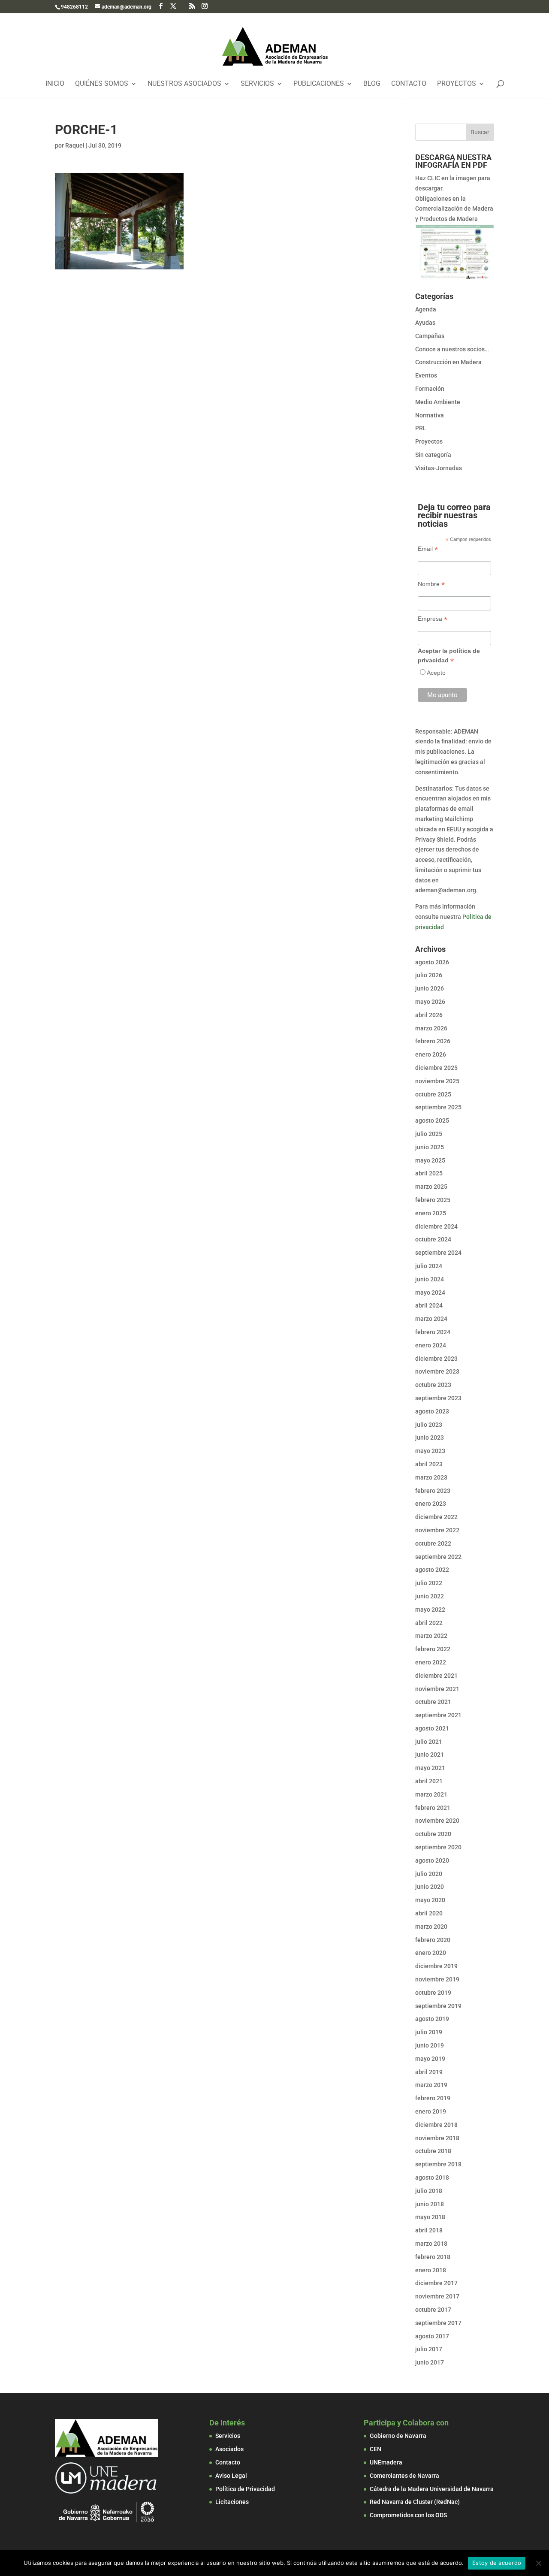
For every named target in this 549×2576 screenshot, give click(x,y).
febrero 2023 (433, 1491)
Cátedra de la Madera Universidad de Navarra (432, 2489)
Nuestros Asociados (184, 84)
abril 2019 (429, 2072)
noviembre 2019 (437, 1979)
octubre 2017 (433, 2310)
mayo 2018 (430, 2217)
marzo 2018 (431, 2244)
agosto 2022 (432, 1570)
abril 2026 (429, 1015)
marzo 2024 (431, 1319)
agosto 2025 (432, 1120)
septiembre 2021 (438, 1715)
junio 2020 (430, 1887)
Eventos (426, 375)
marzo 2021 (431, 1794)
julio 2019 (429, 2032)
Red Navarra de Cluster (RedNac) (415, 2502)
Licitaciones (232, 2502)
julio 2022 (429, 1583)
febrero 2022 (433, 1649)
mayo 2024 (430, 1293)
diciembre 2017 (436, 2283)
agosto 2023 (432, 1411)
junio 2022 (430, 1596)
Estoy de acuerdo (497, 2563)
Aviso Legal (231, 2476)
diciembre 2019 (436, 1966)
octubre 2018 (433, 2151)
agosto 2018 (432, 2177)
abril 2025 (429, 1173)
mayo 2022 (430, 1610)
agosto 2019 (432, 2019)
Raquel (75, 145)
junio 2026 (430, 988)
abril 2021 (429, 1781)
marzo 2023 (431, 1477)
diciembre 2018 (436, 2125)
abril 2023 (429, 1464)
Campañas (430, 336)
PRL (421, 428)
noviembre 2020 (437, 1821)
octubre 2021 (433, 1702)
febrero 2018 (433, 2257)
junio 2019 (430, 2045)
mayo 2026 (430, 1002)
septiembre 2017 (438, 2323)
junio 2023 (430, 1437)
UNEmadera (386, 2462)
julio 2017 (429, 2349)
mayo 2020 (430, 1900)
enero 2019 (431, 2111)
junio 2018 (430, 2204)
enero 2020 (431, 1953)
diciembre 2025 (436, 1068)
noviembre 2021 (437, 1689)
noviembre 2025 (437, 1081)
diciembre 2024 (436, 1226)
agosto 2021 (432, 1728)
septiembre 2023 (438, 1398)
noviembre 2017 (437, 2296)
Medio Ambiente (438, 402)
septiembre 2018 (438, 2164)
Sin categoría (433, 455)
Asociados (229, 2449)
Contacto (409, 84)
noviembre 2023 (437, 1371)
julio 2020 (429, 1874)
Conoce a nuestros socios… (452, 349)
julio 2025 (429, 1134)
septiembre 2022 (438, 1557)
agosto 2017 (432, 2336)
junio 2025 (430, 1147)
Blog (372, 84)
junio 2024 (430, 1279)
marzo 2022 (431, 1636)
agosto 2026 (432, 962)
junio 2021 (430, 1755)
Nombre (431, 584)
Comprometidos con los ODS (408, 2515)
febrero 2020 (433, 1940)
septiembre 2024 (438, 1253)
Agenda (426, 309)
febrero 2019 (433, 2098)
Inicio (55, 84)
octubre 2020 (433, 1834)
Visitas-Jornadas (439, 468)
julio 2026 (429, 975)
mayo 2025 (430, 1160)
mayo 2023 (430, 1451)
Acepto (436, 673)
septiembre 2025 (438, 1107)
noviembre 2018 (437, 2138)
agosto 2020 (432, 1860)
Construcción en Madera (448, 362)
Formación (430, 389)
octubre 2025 (433, 1094)
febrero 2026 (433, 1041)
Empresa (433, 619)
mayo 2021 (430, 1768)
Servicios (257, 84)
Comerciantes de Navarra (404, 2476)
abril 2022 (429, 1623)
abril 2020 (429, 1913)
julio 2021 (429, 1742)
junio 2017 (430, 2362)
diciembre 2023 (436, 1359)
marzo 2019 (431, 2085)
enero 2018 (431, 2270)
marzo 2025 (431, 1187)
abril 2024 (429, 1305)
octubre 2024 (433, 1239)
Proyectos (457, 84)
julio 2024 (429, 1266)
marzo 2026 (431, 1028)
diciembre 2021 (436, 1676)
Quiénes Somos (102, 84)
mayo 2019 (430, 2059)
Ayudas (425, 323)
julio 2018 (429, 2191)
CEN (376, 2449)
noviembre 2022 (437, 1530)
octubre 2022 (433, 1543)
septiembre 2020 (438, 1847)
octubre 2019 (433, 1993)
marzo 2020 (431, 1927)
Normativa (430, 415)
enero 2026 (431, 1054)
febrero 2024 (433, 1332)
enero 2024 (431, 1345)
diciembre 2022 (436, 1517)
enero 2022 (431, 1662)
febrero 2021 (433, 1808)
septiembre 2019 (438, 2006)
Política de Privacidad (245, 2489)
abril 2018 (429, 2230)
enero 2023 (431, 1504)
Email (428, 549)
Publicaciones (319, 84)
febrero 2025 (433, 1200)
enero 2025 (431, 1213)
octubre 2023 (433, 1385)
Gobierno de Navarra (398, 2436)
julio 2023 (429, 1425)
